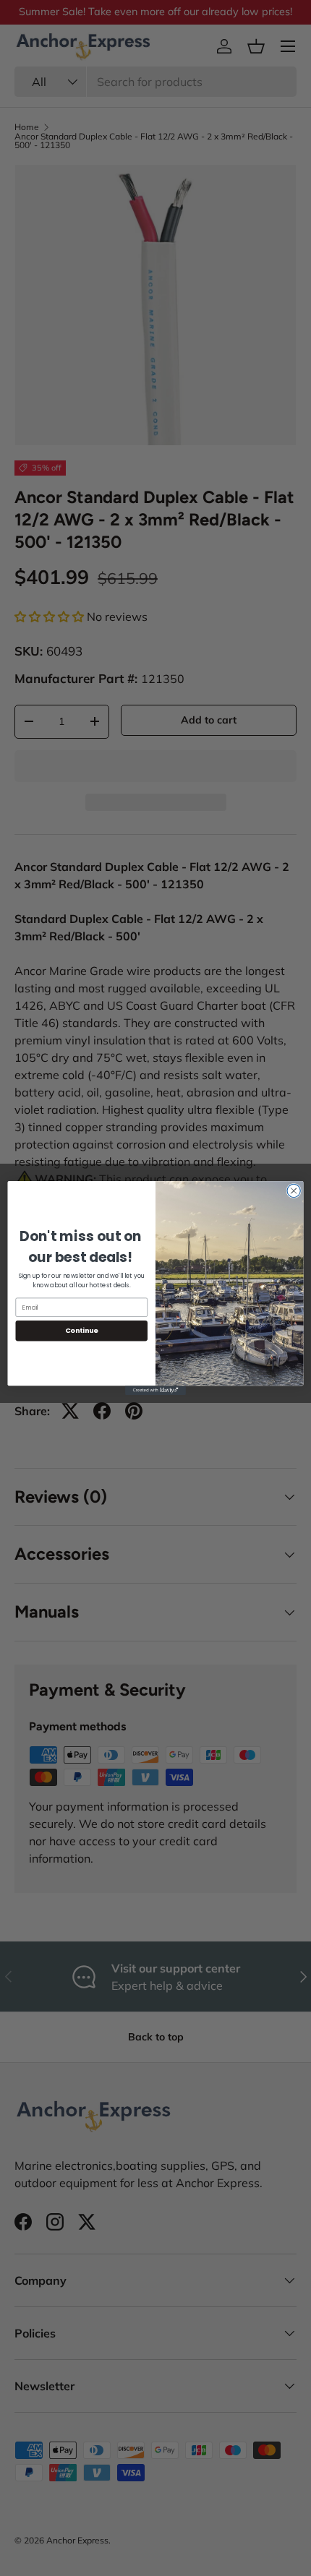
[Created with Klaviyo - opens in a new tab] (155, 1390)
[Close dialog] (294, 1190)
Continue (82, 1330)
